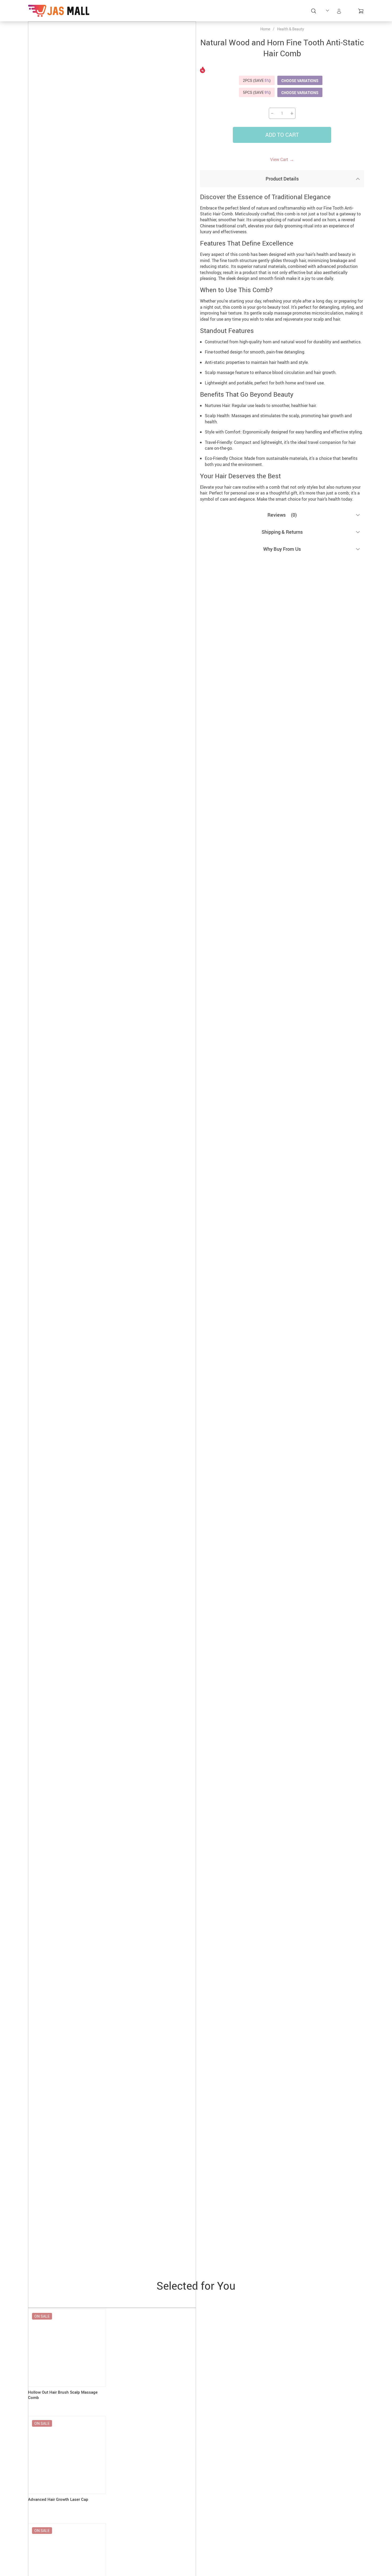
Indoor (242, 11)
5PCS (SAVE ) (257, 92)
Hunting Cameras (177, 14)
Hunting (132, 11)
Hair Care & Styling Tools (111, 21)
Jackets (292, 11)
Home (265, 29)
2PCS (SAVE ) (257, 80)
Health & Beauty (291, 29)
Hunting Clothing (200, 14)
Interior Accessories (267, 14)
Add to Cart (282, 135)
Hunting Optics (222, 14)
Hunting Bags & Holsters (154, 18)
